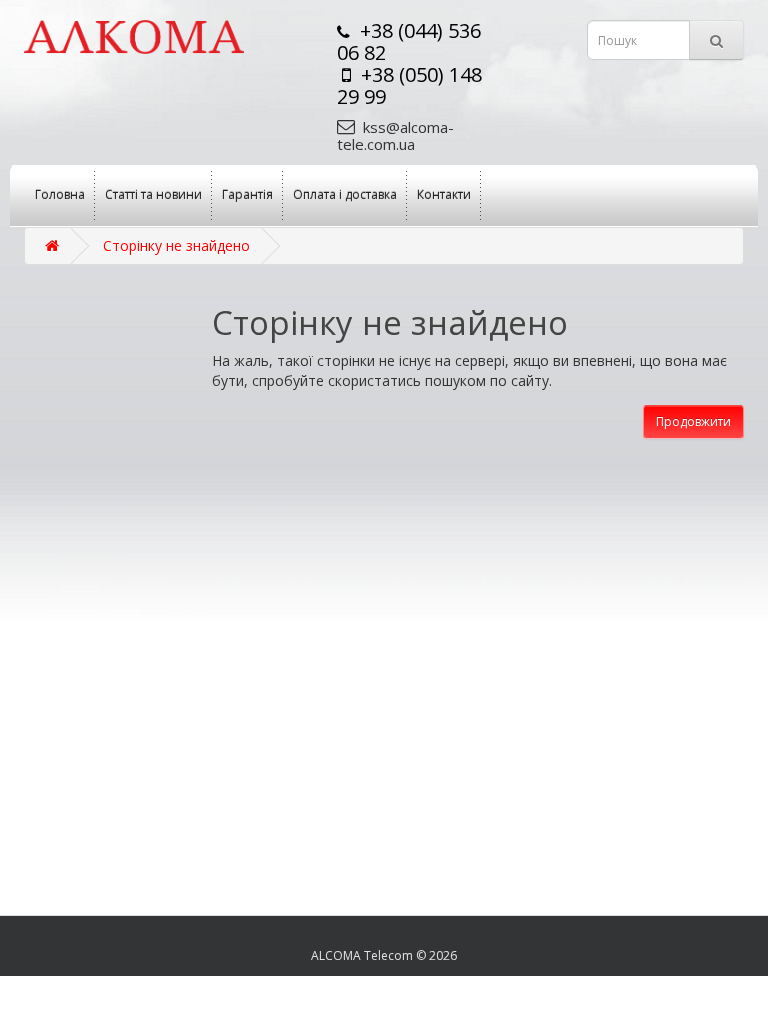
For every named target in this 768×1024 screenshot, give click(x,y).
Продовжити (693, 421)
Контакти (444, 194)
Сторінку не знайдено (176, 245)
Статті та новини (153, 194)
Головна (60, 194)
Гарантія (247, 194)
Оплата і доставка (345, 194)
